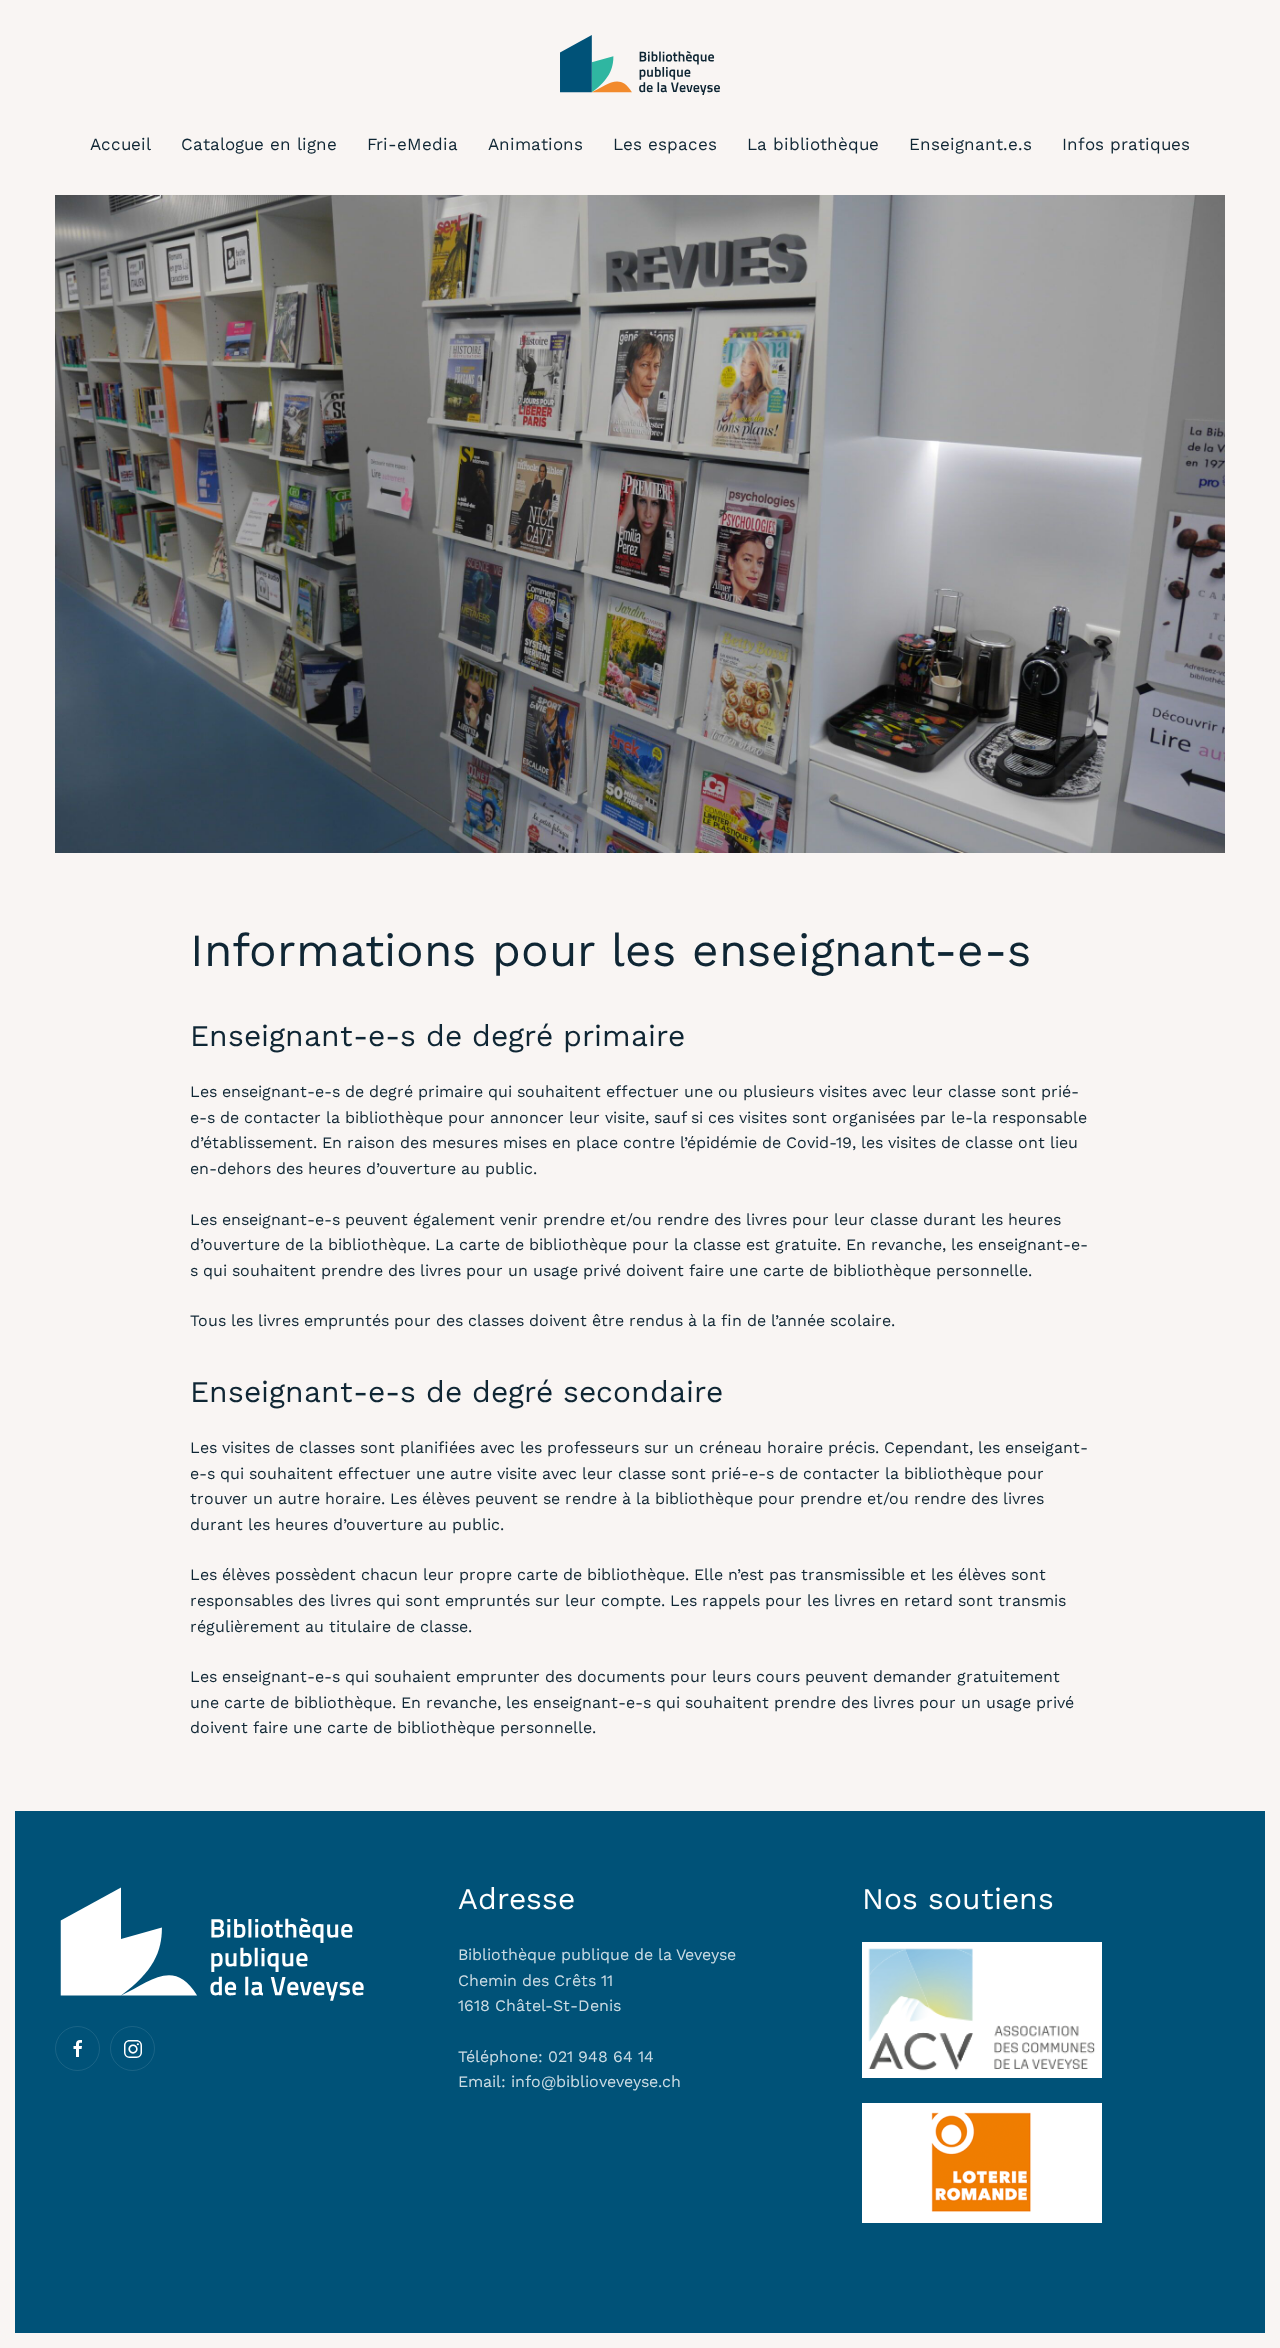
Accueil (120, 144)
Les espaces (665, 144)
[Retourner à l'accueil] (640, 65)
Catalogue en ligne (259, 144)
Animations (535, 144)
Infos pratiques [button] (1126, 144)
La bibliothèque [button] (813, 144)
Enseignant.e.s (970, 144)
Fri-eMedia (412, 144)
